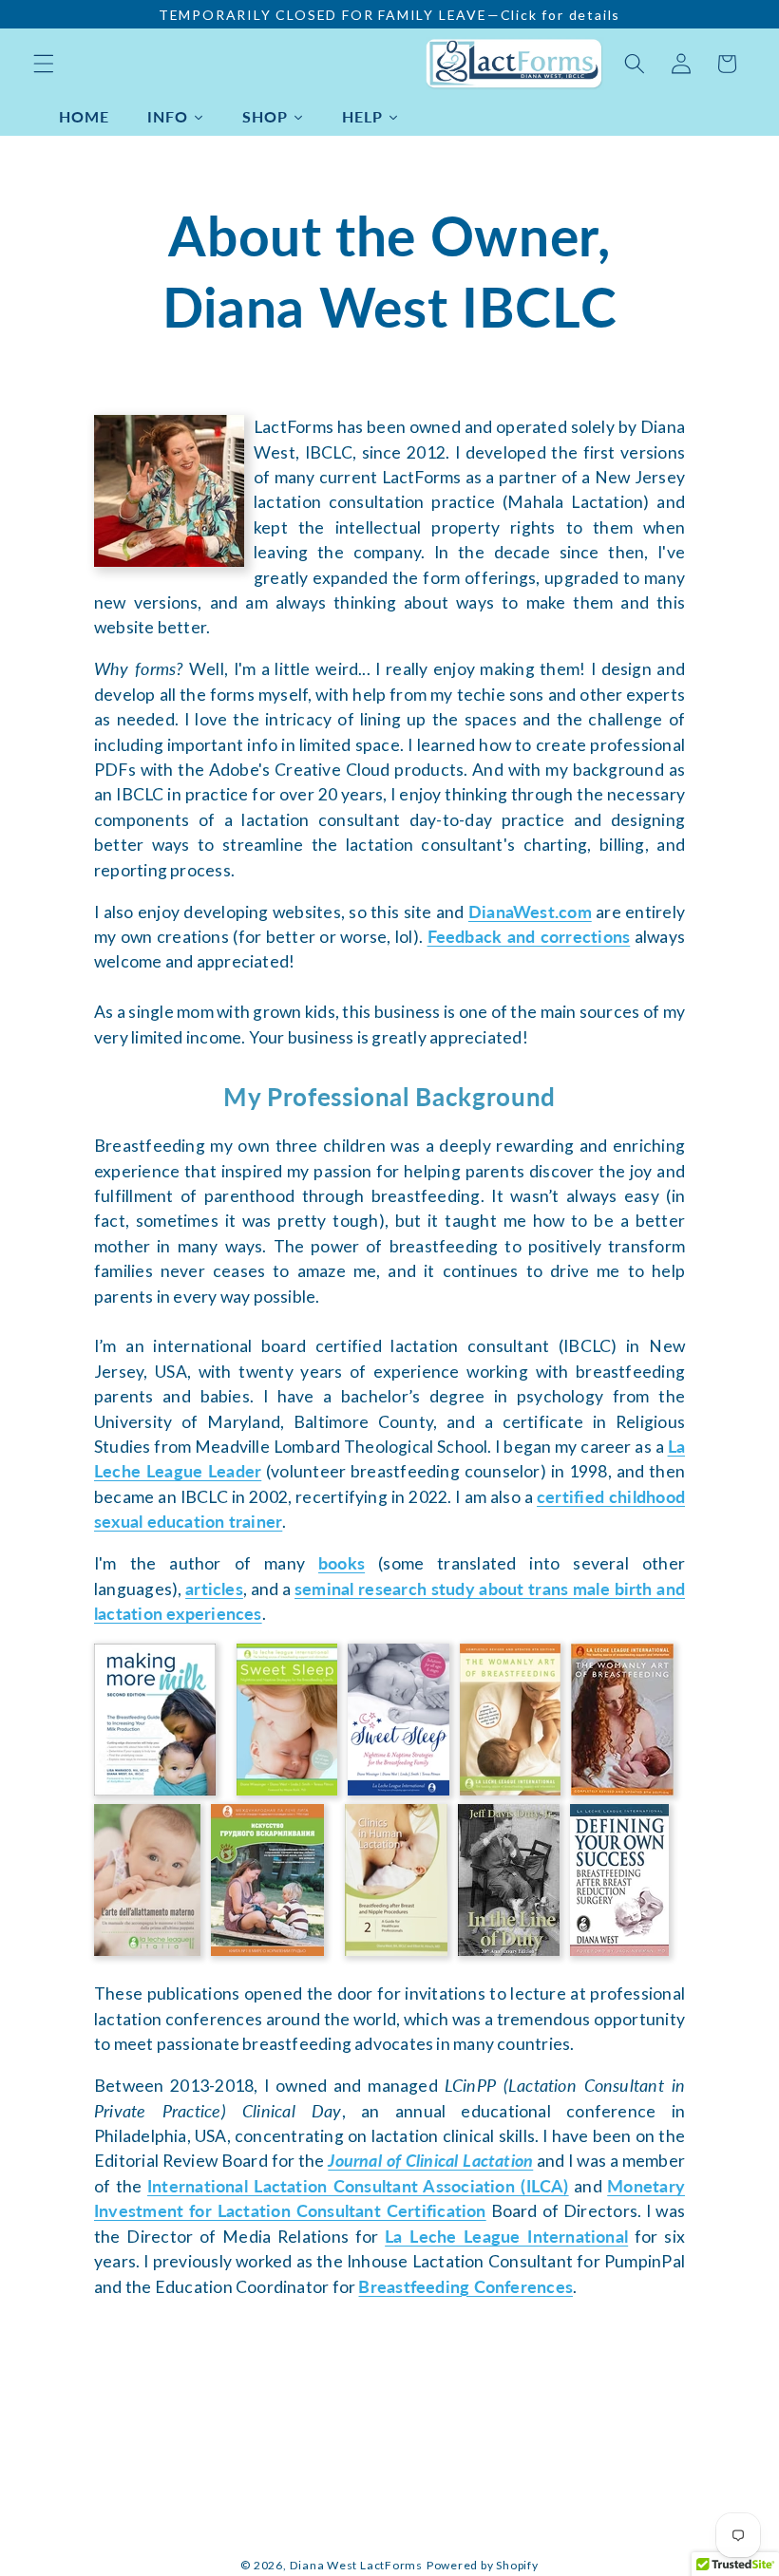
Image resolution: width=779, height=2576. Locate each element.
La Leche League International (506, 2237)
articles (214, 1589)
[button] (44, 64)
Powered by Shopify (483, 2565)
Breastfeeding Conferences (465, 2287)
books (342, 1563)
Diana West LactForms (356, 2565)
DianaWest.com (530, 912)
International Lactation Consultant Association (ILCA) (358, 2186)
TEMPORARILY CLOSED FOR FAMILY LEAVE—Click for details (389, 15)
